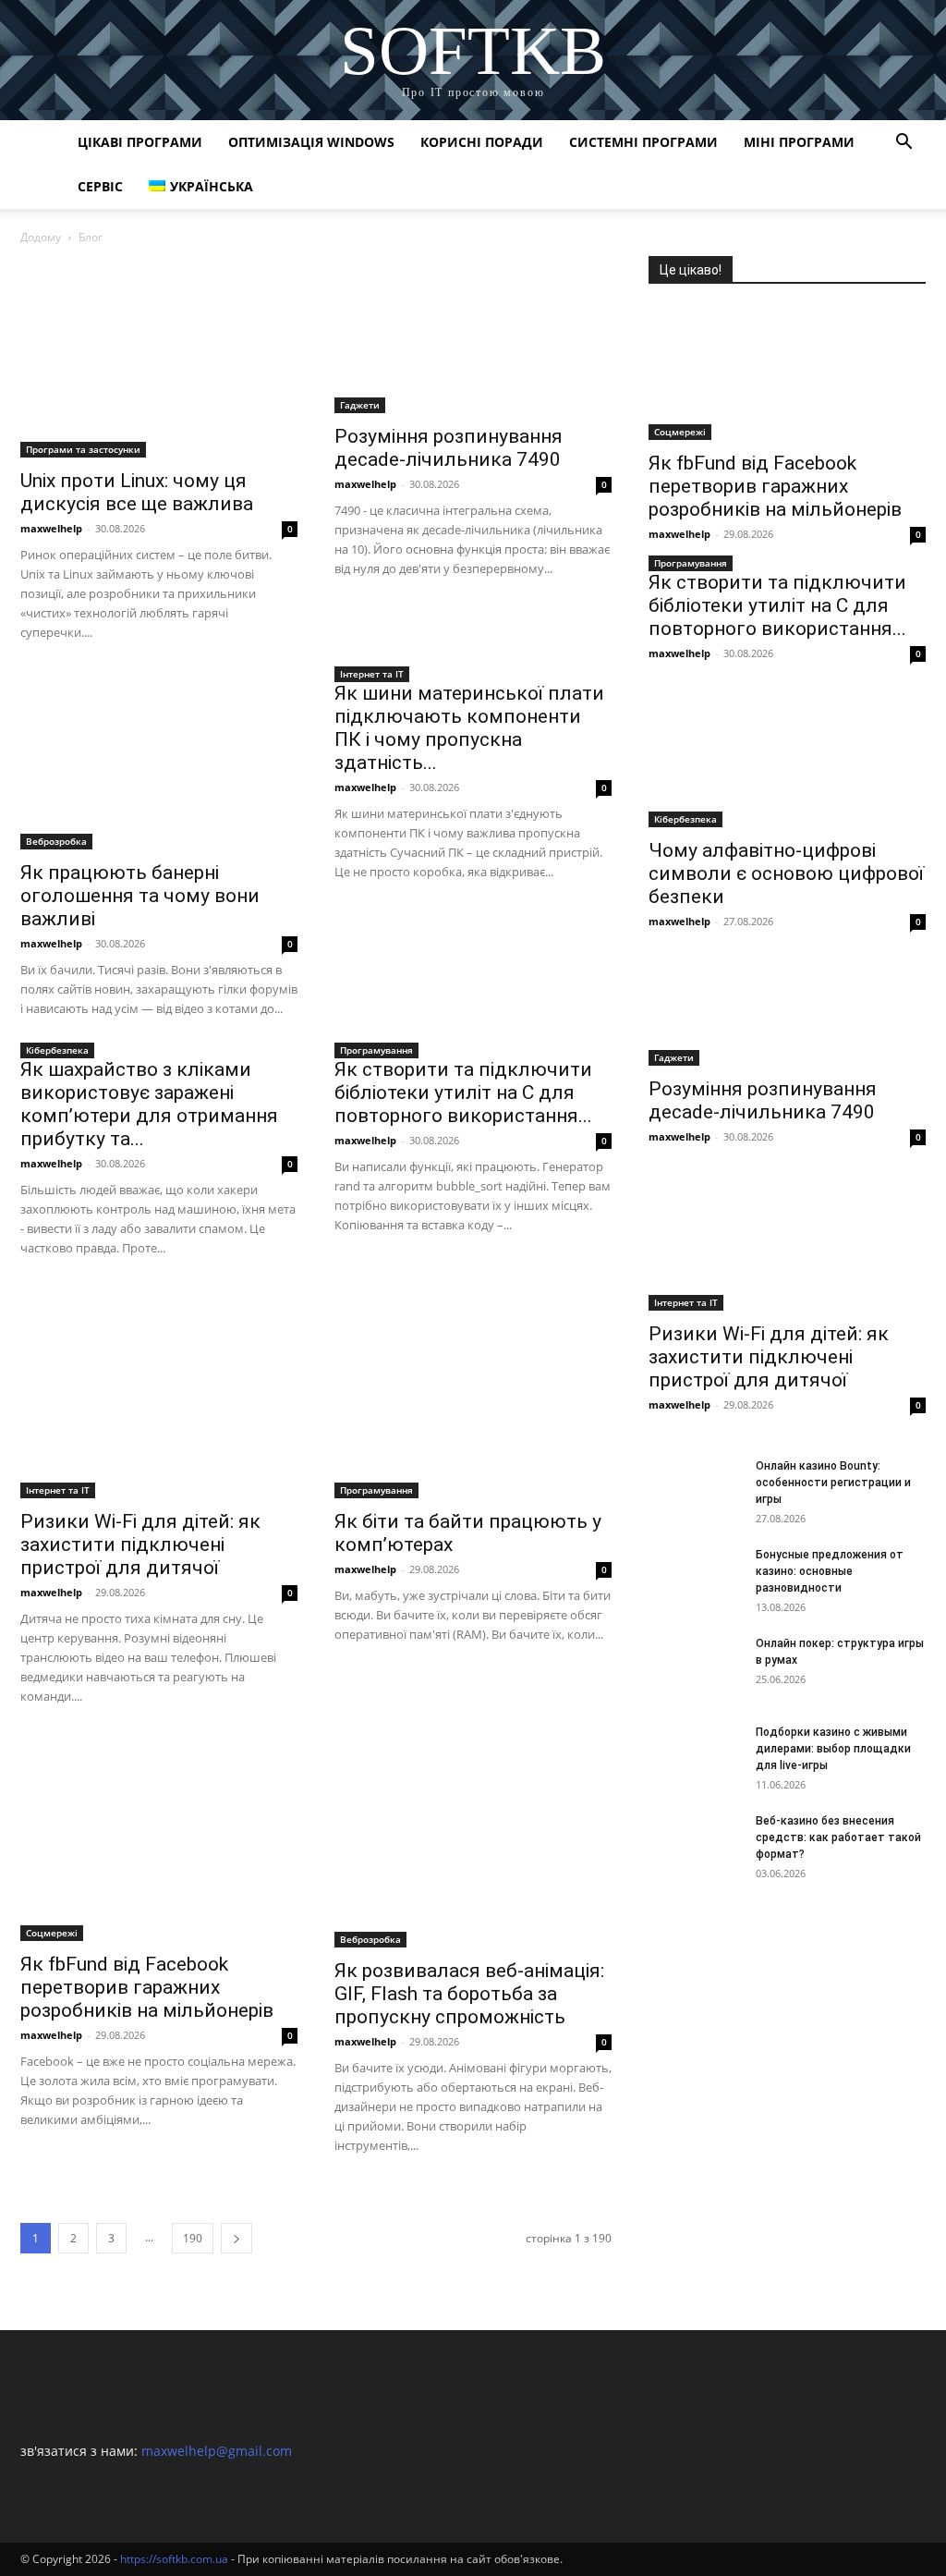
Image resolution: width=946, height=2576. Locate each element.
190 (193, 2238)
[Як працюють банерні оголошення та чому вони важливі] (159, 766)
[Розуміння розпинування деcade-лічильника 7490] (473, 335)
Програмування (376, 1050)
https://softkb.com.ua (174, 2559)
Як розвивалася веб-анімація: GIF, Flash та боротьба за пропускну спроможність (469, 1994)
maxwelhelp (51, 528)
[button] (904, 144)
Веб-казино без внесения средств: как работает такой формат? (838, 1837)
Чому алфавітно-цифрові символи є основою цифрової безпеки (786, 873)
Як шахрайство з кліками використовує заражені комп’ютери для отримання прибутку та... (149, 1104)
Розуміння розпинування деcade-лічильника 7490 (449, 448)
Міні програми (799, 142)
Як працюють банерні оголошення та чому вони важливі (140, 896)
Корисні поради (482, 142)
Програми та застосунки (83, 449)
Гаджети (360, 405)
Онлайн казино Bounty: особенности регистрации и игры (833, 1483)
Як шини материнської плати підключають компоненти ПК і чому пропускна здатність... (469, 728)
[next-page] (236, 2238)
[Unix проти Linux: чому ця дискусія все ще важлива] (159, 357)
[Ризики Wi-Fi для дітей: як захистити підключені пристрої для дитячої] (159, 1398)
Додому (41, 237)
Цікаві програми (140, 142)
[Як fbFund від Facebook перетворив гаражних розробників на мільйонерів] (159, 1843)
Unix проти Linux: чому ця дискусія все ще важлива (137, 492)
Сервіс (100, 186)
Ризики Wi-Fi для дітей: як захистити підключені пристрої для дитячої (140, 1544)
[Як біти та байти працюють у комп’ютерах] (473, 1398)
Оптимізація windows (311, 142)
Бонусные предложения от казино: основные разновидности (830, 1571)
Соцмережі (52, 1933)
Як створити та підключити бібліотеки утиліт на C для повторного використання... (463, 1093)
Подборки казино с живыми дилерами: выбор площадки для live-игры (833, 1749)
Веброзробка (56, 841)
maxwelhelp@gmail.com (217, 2451)
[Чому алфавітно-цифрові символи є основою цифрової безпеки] (787, 759)
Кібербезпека (57, 1050)
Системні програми (643, 142)
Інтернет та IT (372, 674)
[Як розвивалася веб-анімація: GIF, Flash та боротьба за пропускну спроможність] (473, 1847)
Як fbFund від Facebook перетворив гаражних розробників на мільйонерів (147, 1987)
